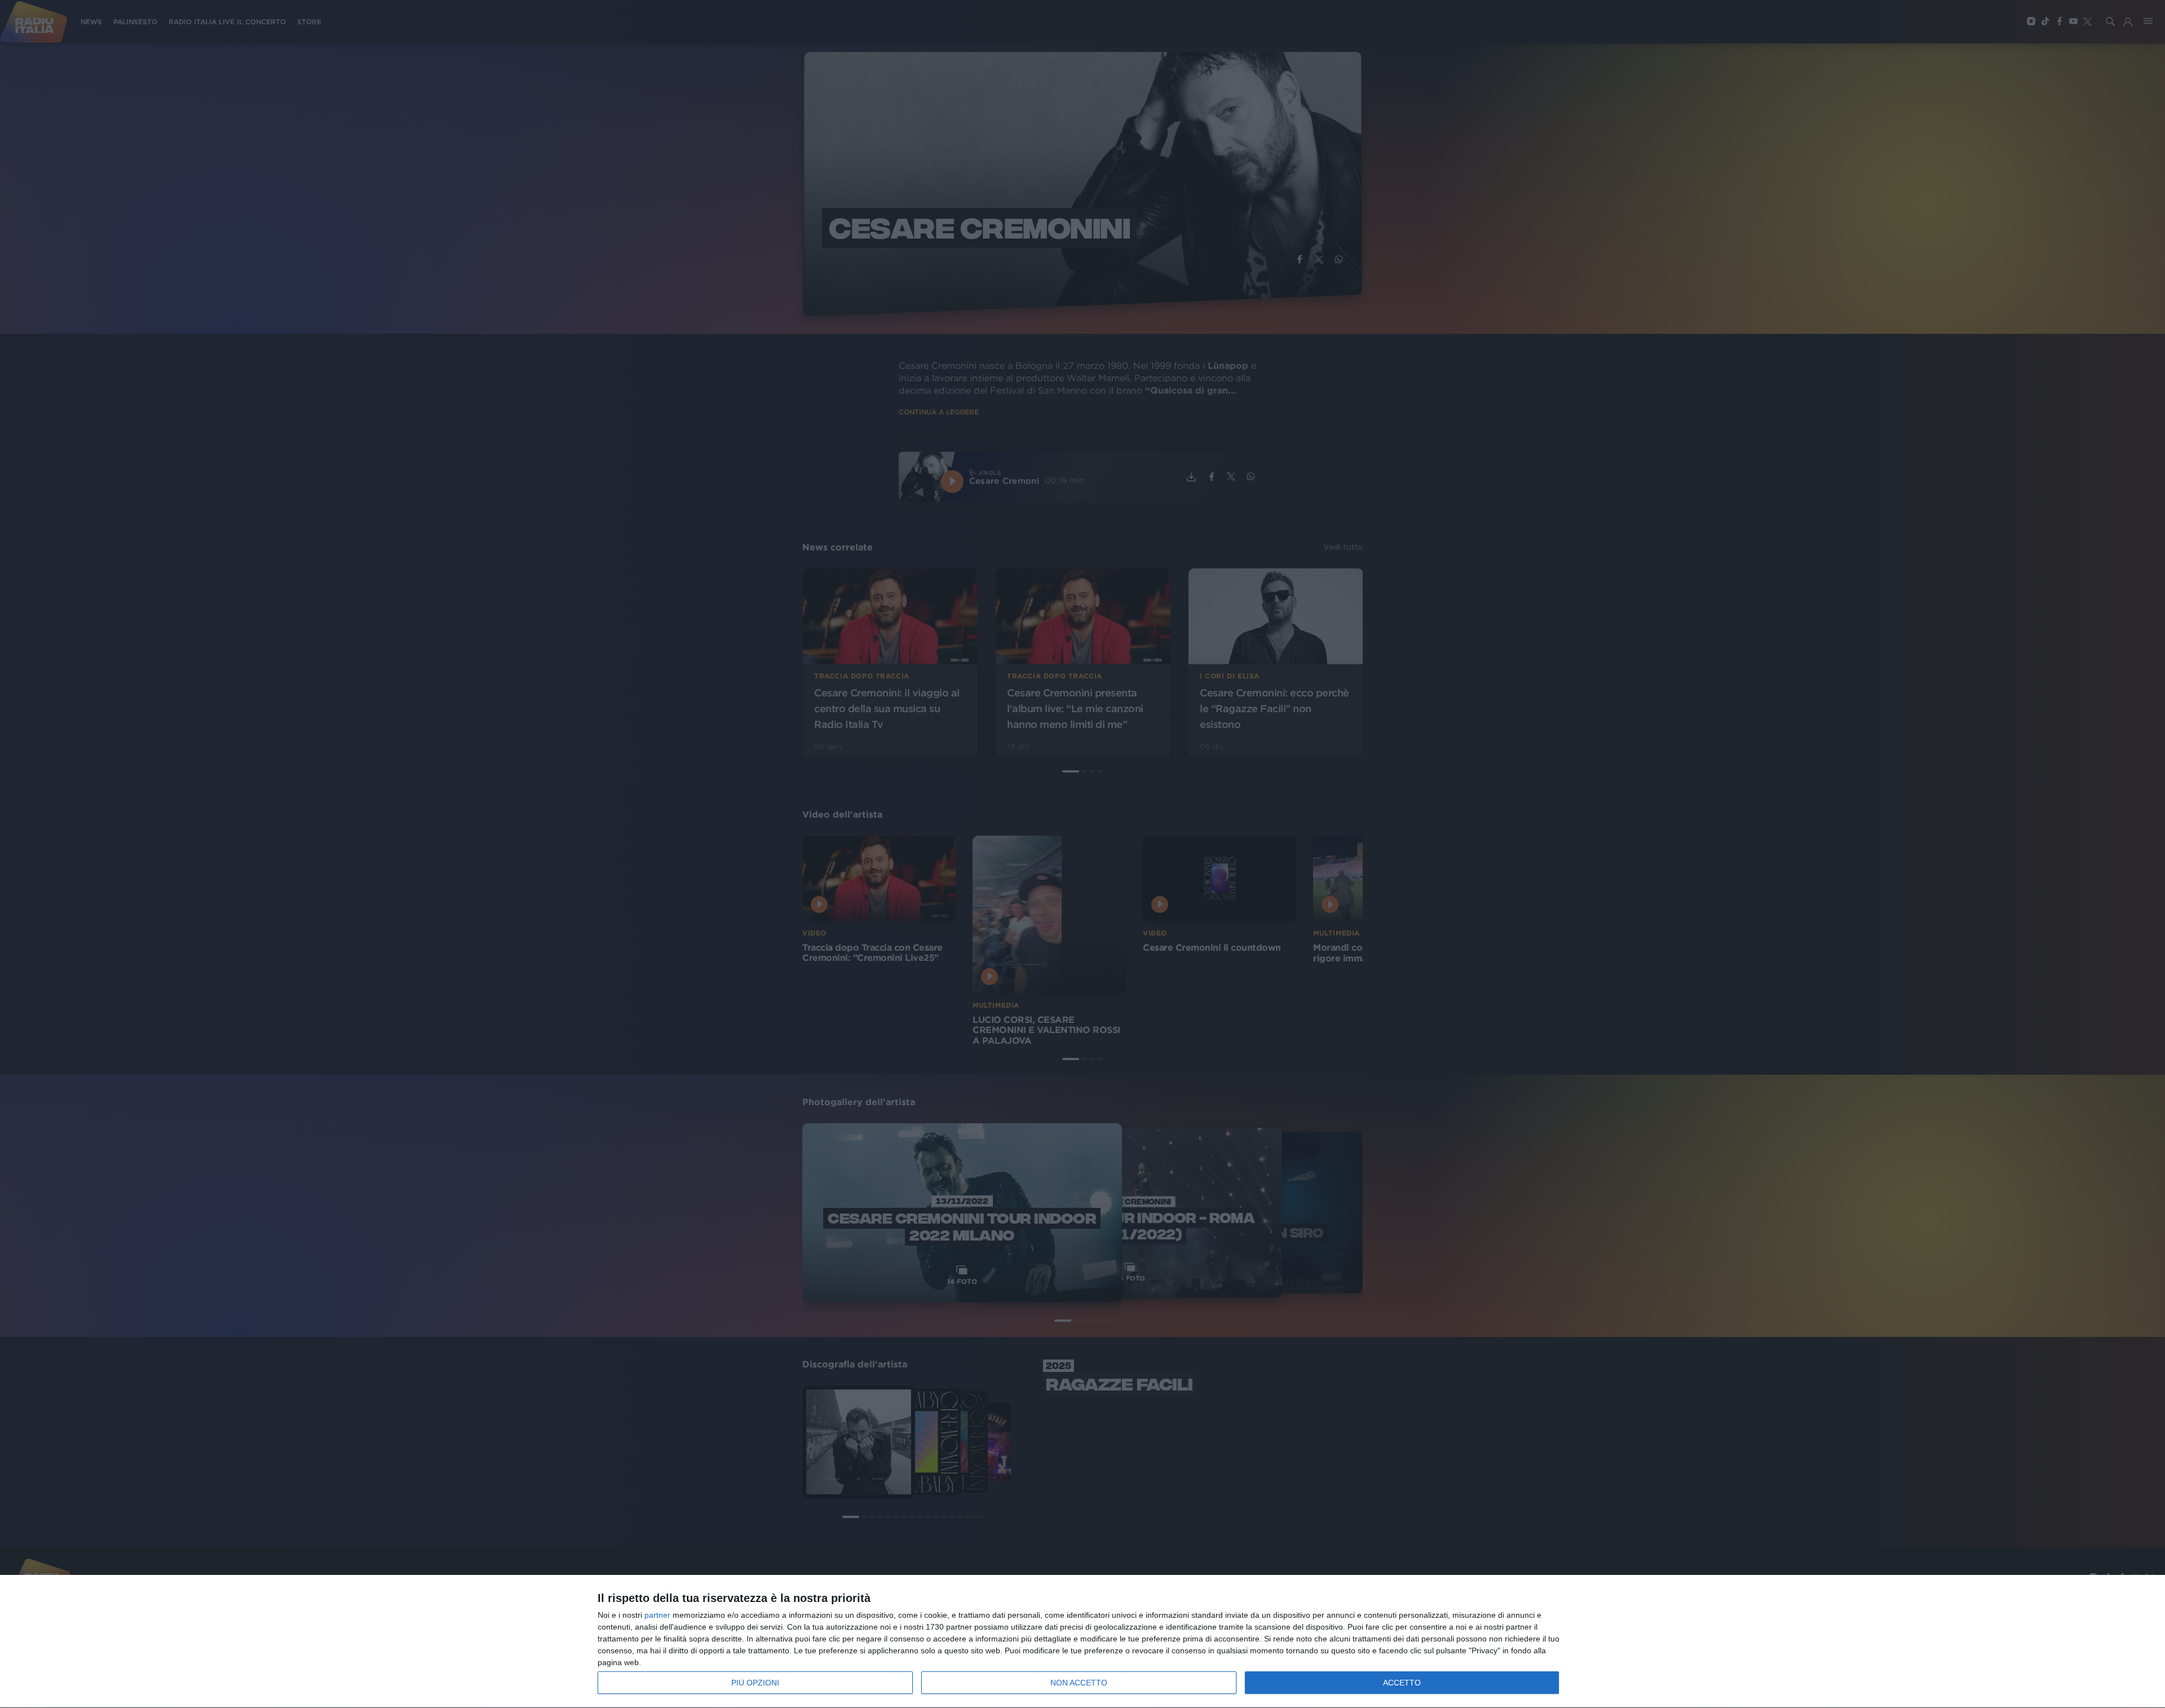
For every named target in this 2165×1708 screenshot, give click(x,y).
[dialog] (1082, 1642)
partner (657, 1615)
